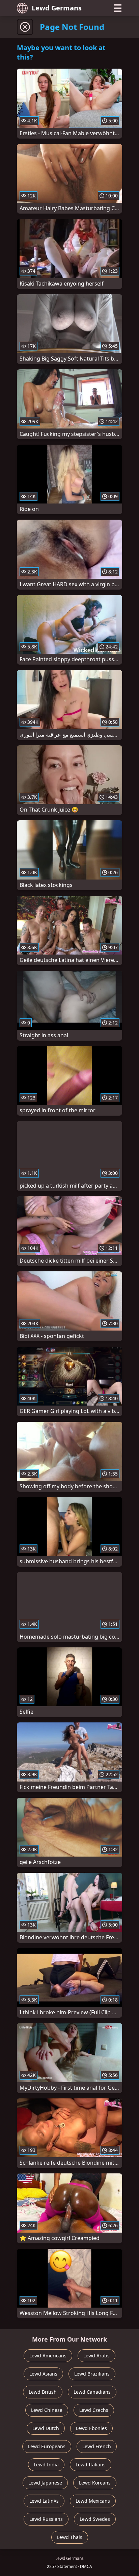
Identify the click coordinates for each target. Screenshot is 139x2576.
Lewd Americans (48, 2356)
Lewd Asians (43, 2374)
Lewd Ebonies (91, 2428)
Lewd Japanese (45, 2483)
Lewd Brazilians (92, 2374)
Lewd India (46, 2465)
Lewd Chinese (47, 2410)
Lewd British (43, 2392)
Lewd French (97, 2446)
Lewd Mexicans (93, 2501)
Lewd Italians (91, 2465)
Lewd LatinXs (44, 2501)
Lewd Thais (70, 2537)
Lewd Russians (46, 2519)
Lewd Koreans (95, 2483)
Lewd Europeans (47, 2446)
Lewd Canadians (92, 2392)
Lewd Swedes (95, 2519)
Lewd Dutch (46, 2428)
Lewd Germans (57, 8)
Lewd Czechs (94, 2410)
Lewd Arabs (96, 2356)
